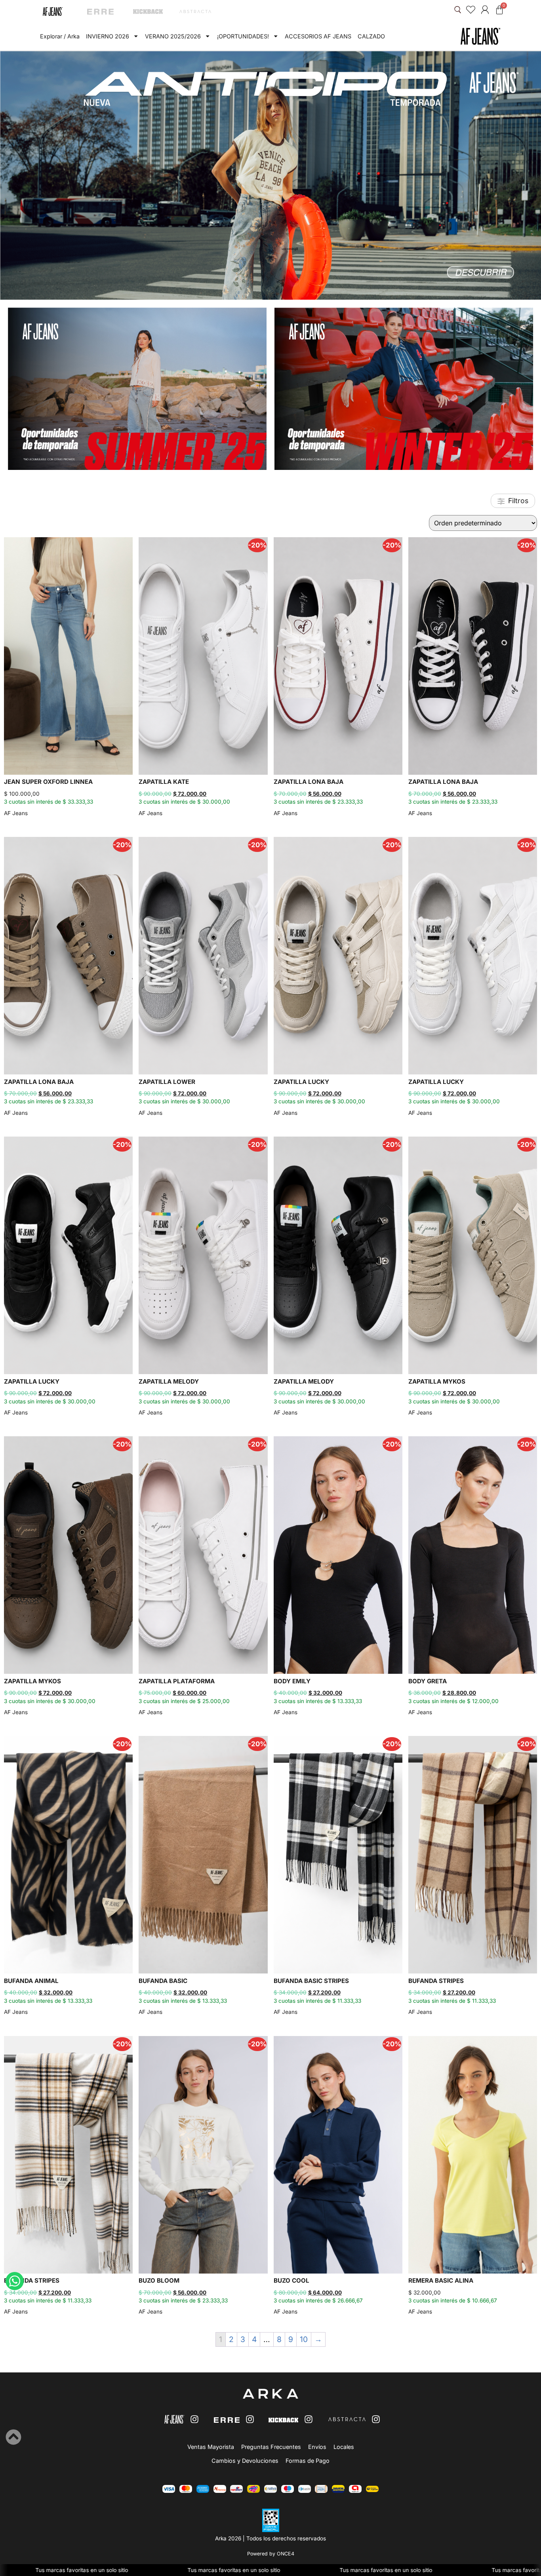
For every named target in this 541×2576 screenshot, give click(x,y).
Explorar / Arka (60, 36)
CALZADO (371, 36)
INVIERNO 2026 (108, 36)
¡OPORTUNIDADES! (243, 36)
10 (304, 2339)
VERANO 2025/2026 (173, 36)
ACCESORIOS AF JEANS (318, 36)
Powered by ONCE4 (271, 2554)
